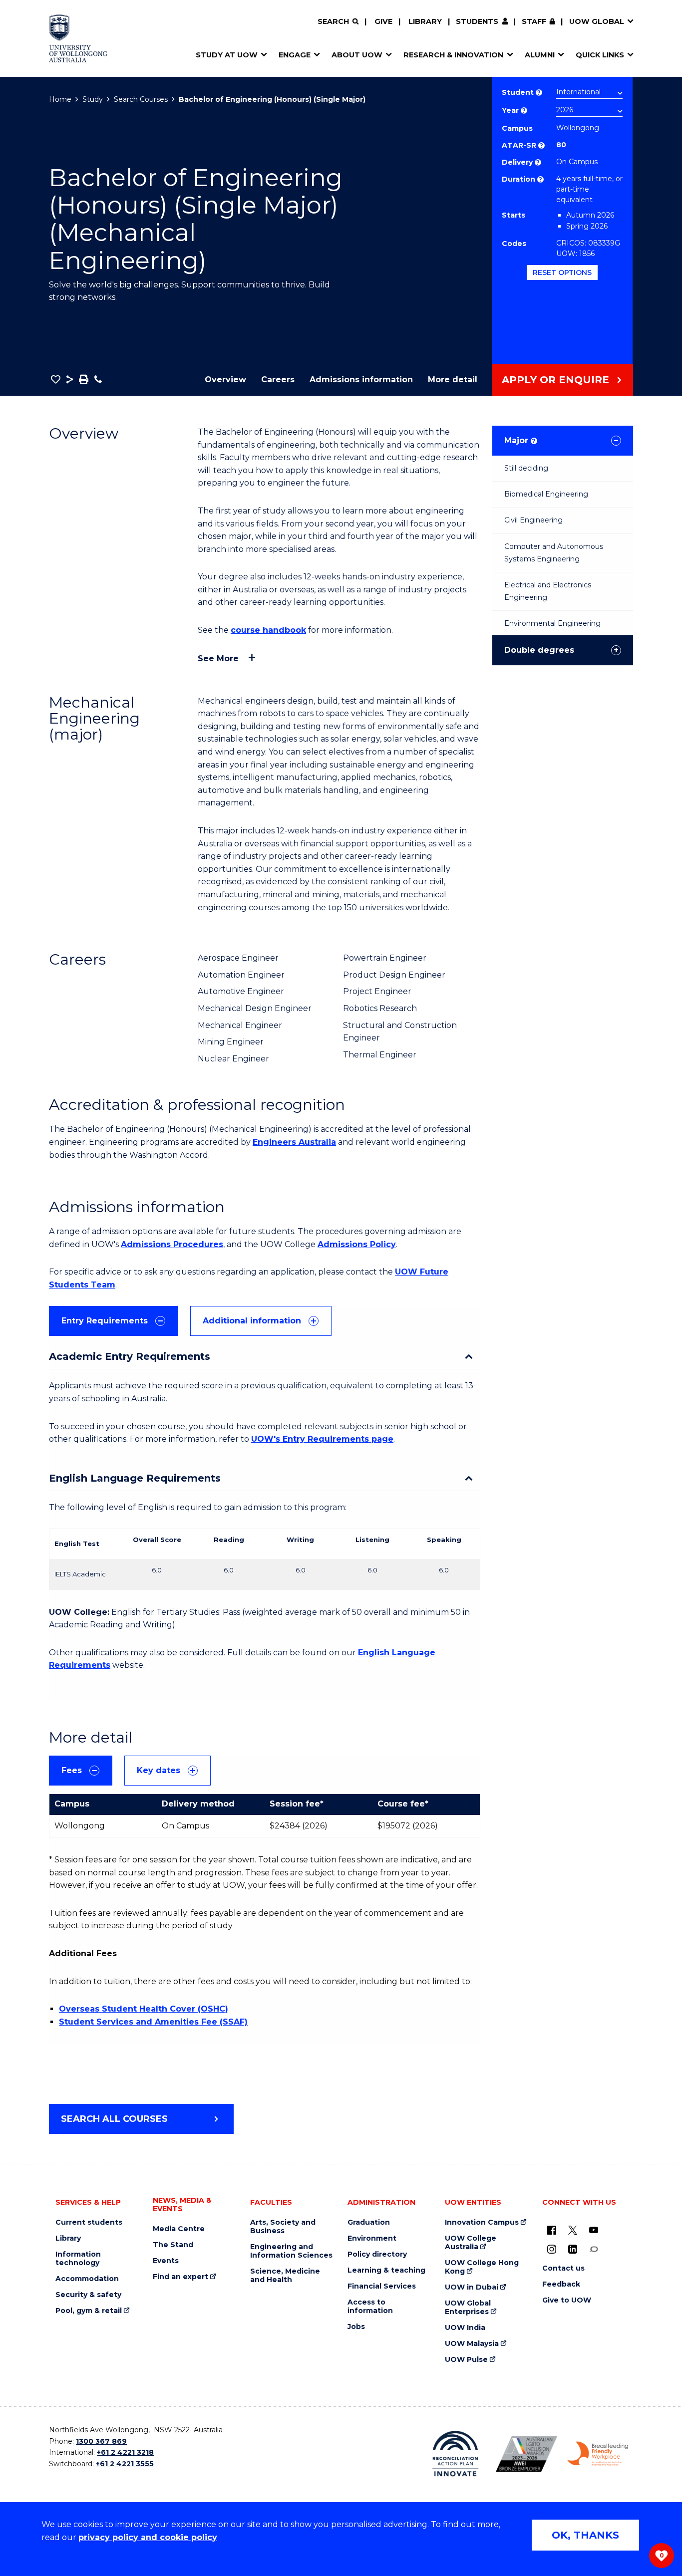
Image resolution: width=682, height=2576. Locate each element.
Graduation (369, 2222)
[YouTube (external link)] (594, 2230)
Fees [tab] (72, 1770)
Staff (534, 21)
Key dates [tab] (159, 1770)
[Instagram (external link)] (552, 2249)
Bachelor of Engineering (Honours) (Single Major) (272, 99)
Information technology (78, 2259)
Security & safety (88, 2295)
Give (383, 21)
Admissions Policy (357, 1244)
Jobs (356, 2327)
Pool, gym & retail (89, 2311)
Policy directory (377, 2254)
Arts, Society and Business (283, 2227)
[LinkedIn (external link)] (573, 2249)
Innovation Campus (482, 2222)
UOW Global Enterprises (468, 2308)
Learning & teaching (386, 2270)
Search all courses (114, 2119)
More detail (453, 380)
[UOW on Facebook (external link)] (552, 2230)
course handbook (268, 630)
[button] (56, 379)
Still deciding (526, 468)
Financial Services (382, 2286)
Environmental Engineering (552, 623)
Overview (225, 380)
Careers (278, 380)
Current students (89, 2222)
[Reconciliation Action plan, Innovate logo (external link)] (456, 2454)
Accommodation (87, 2279)
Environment (372, 2238)
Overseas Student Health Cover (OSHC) (144, 2009)
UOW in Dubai (472, 2287)
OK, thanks (585, 2535)
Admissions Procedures (172, 1244)
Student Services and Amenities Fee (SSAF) (153, 2022)
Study (93, 99)
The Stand (173, 2245)
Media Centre (179, 2229)
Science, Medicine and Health (285, 2276)
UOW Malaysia (472, 2344)
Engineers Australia (294, 1142)
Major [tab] (520, 440)
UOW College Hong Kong (482, 2267)
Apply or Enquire (555, 380)
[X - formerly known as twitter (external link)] (573, 2230)
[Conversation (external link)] (594, 2249)
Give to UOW (567, 2300)
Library (425, 21)
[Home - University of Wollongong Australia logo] (78, 38)
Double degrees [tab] (539, 650)
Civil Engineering (533, 520)
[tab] (114, 1321)
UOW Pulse (466, 2360)
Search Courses (141, 99)
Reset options (562, 272)
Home (60, 99)
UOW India (465, 2328)
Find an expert (180, 2277)
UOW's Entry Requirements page (322, 1439)
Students (477, 21)
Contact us (563, 2268)
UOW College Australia (471, 2243)
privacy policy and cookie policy (148, 2537)
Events (166, 2261)
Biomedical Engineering (546, 494)
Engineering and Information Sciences (291, 2251)
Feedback (561, 2284)
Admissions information (361, 380)
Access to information (370, 2307)
